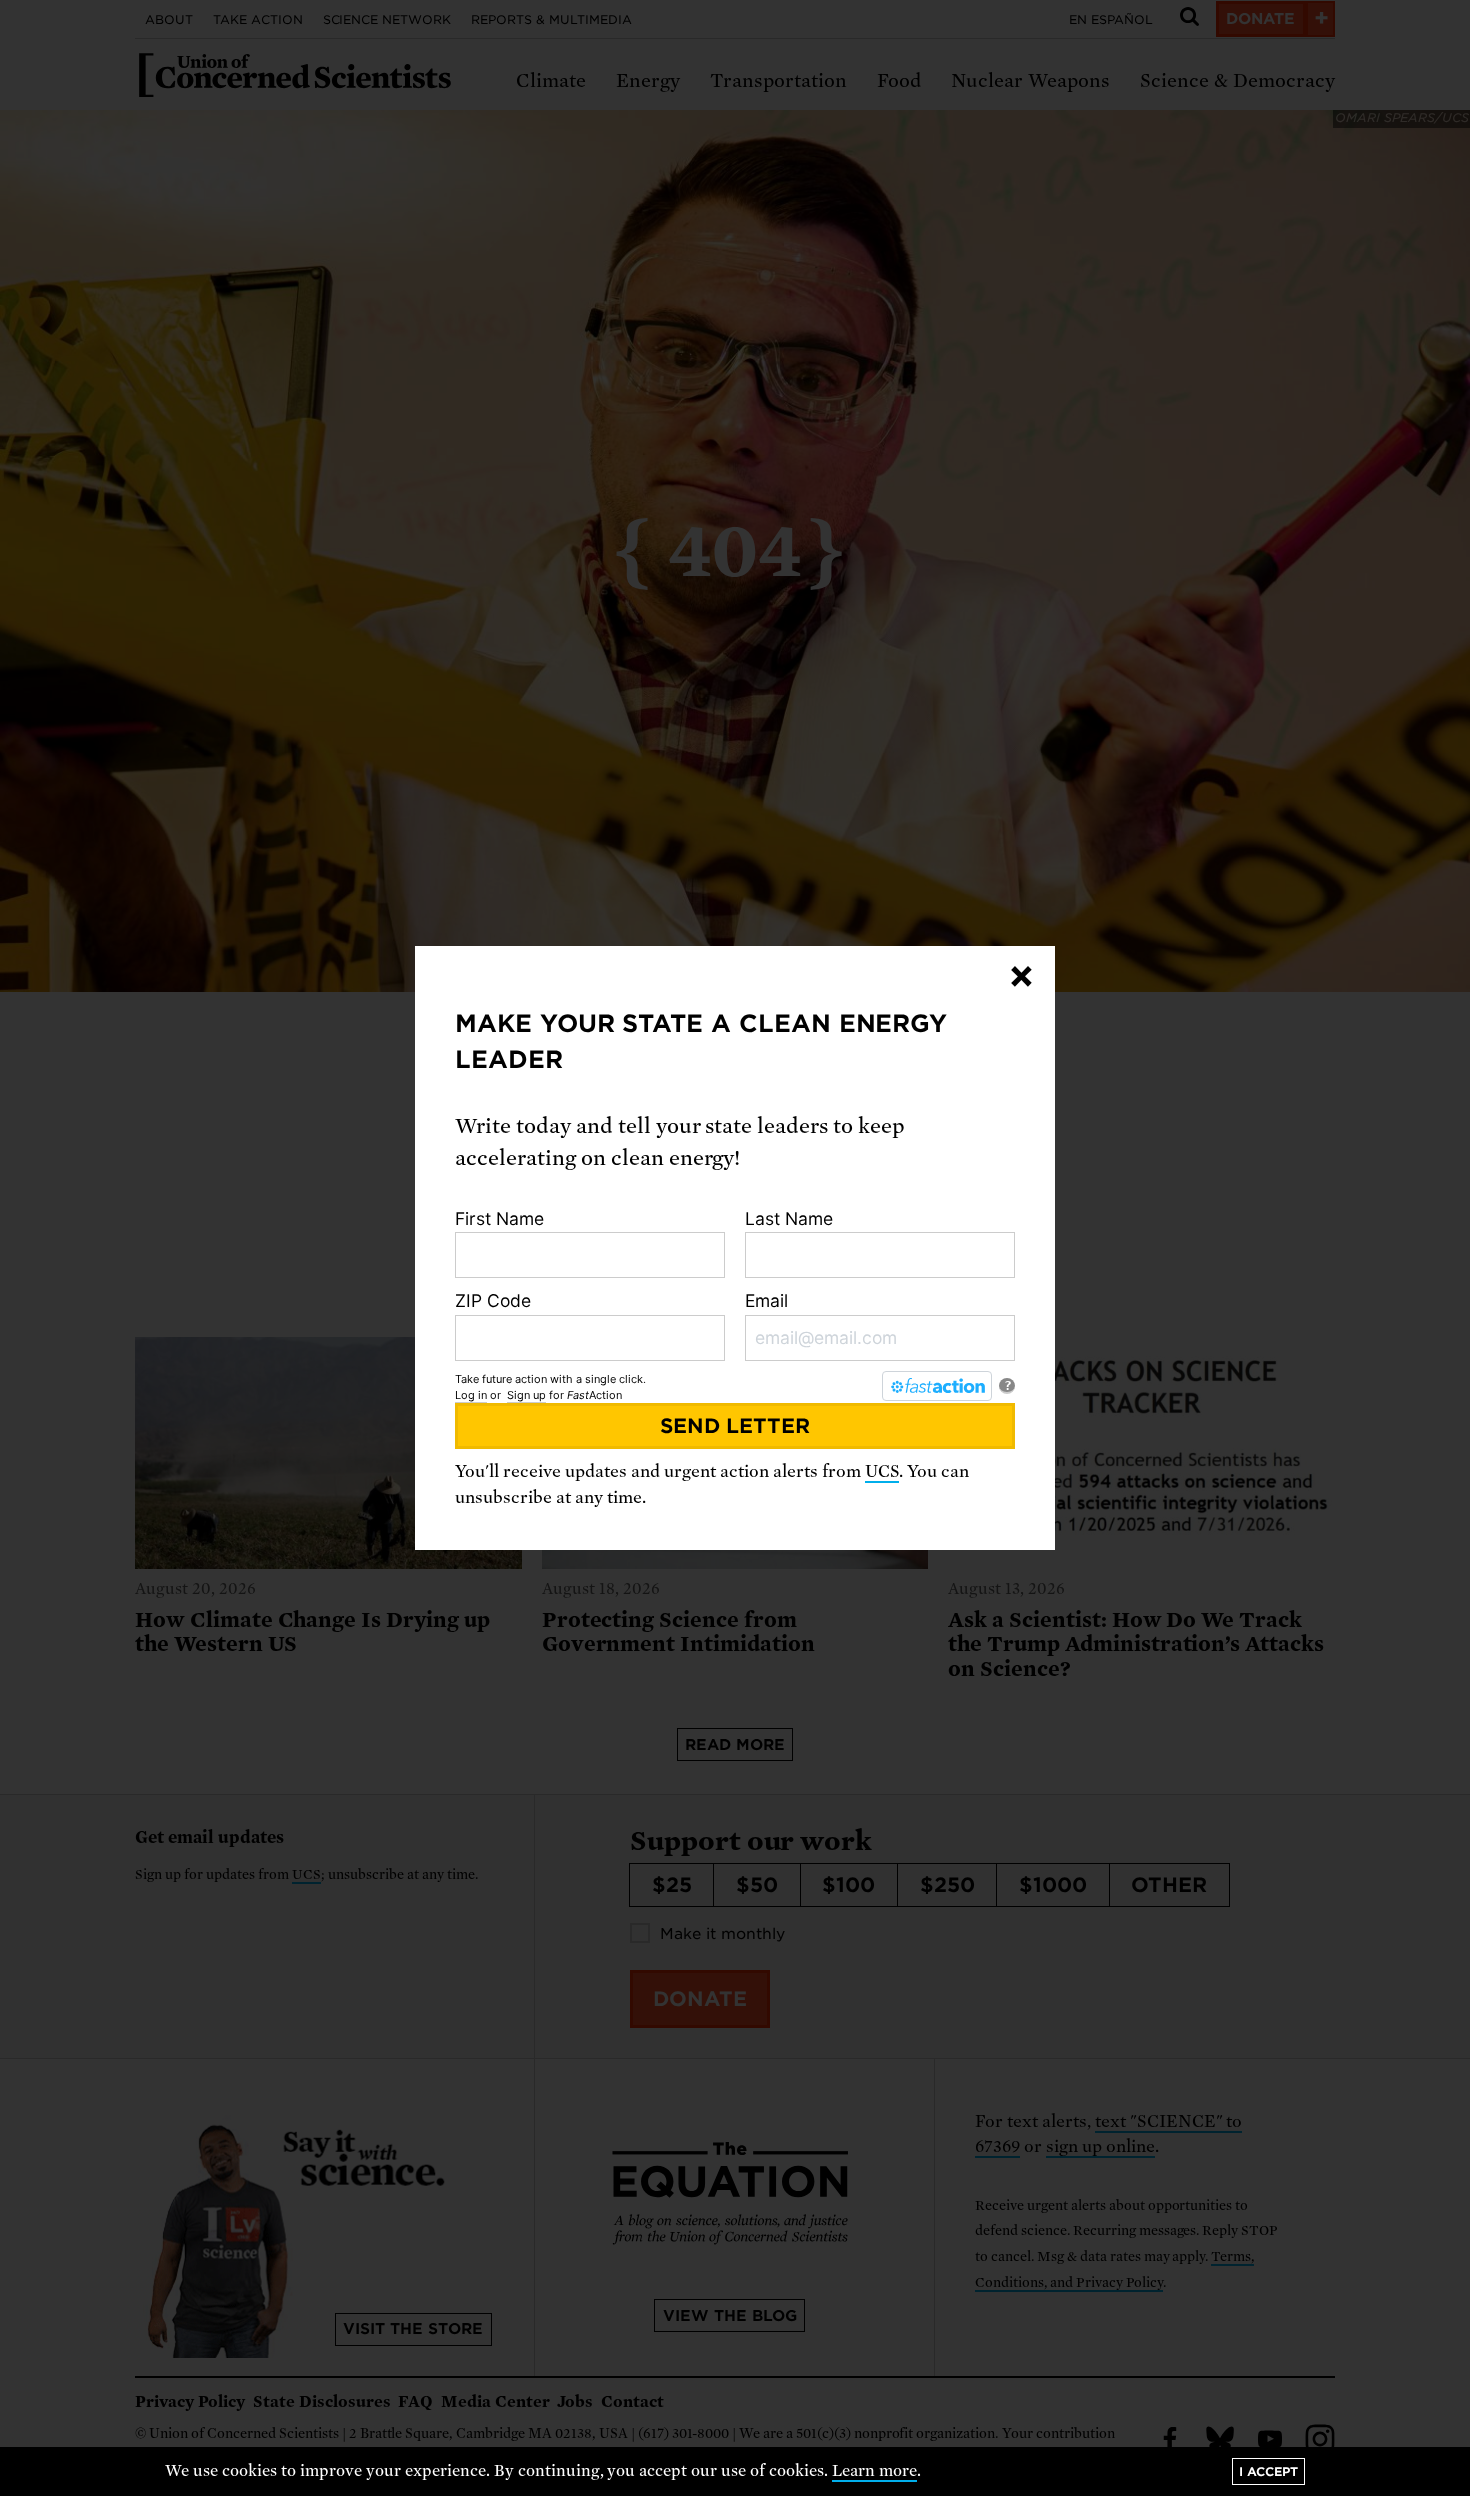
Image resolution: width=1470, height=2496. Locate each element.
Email (766, 1300)
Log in (471, 1395)
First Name (499, 1218)
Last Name (789, 1218)
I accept (1268, 2471)
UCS (882, 1471)
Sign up (526, 1395)
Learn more (874, 2471)
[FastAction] (937, 1386)
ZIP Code (493, 1300)
